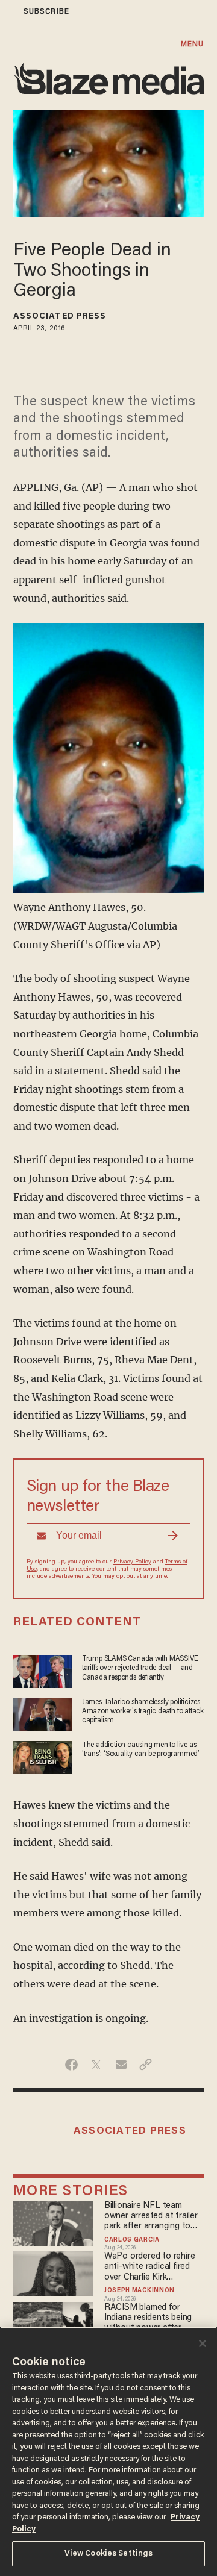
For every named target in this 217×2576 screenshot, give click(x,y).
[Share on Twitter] (96, 2065)
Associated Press (60, 317)
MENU (192, 44)
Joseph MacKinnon (140, 2291)
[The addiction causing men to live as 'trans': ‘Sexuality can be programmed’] (43, 1756)
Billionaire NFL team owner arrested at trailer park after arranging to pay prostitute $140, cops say (153, 2217)
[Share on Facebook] (71, 2065)
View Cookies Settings (109, 2553)
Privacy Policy (132, 1562)
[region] (108, 2451)
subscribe (46, 12)
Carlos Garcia (132, 2240)
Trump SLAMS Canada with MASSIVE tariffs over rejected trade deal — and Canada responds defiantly (140, 1668)
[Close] (203, 2343)
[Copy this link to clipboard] (146, 2065)
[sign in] (8, 12)
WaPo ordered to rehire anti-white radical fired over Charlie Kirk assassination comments (151, 2267)
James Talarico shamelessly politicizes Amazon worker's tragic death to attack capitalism (143, 1712)
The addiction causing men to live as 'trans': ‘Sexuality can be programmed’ (140, 1750)
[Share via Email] (121, 2065)
